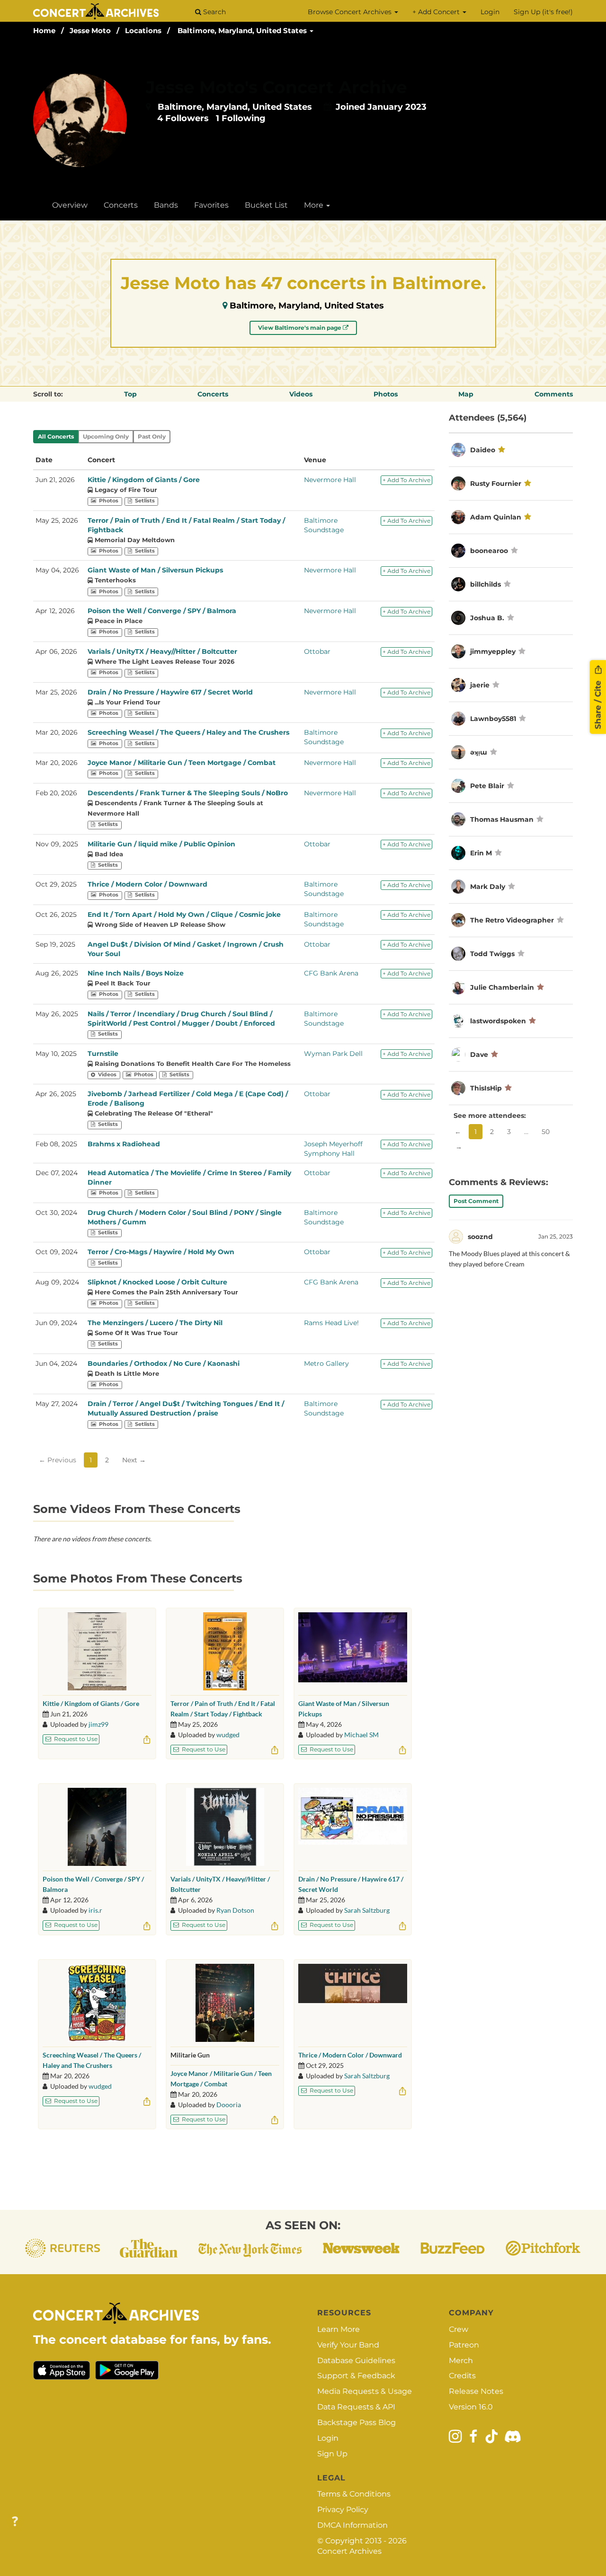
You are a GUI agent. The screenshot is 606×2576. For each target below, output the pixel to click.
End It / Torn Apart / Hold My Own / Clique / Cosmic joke (184, 914)
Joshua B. (487, 618)
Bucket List (266, 205)
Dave (479, 1055)
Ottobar (317, 651)
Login (490, 12)
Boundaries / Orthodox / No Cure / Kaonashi (164, 1363)
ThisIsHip (486, 1088)
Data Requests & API (356, 2407)
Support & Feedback (356, 2376)
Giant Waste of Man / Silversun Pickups (155, 570)
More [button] (315, 205)
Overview (70, 205)
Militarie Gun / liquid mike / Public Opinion (161, 844)
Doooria (229, 2105)
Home (44, 31)
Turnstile (103, 1054)
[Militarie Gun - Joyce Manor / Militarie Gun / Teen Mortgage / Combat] (225, 2003)
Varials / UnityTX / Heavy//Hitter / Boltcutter (162, 651)
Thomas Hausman (502, 819)
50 (546, 1132)
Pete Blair (487, 786)
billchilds (486, 584)
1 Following (241, 118)
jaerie (480, 685)
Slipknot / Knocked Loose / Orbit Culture (157, 1282)
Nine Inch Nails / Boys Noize (136, 973)
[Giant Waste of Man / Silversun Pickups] (353, 1651)
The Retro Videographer (512, 920)
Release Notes (476, 2391)
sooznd (480, 1237)
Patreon (464, 2345)
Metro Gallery (326, 1363)
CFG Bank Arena (331, 973)
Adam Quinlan (496, 517)
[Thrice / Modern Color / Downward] (353, 2003)
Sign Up (332, 2454)
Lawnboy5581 (493, 719)
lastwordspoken (498, 1021)
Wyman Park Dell (333, 1054)
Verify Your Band (348, 2345)
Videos (301, 394)
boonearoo (489, 551)
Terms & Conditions (354, 2494)
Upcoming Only (106, 436)
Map (466, 394)
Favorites (211, 205)
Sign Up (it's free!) (543, 12)
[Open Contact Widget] (15, 2522)
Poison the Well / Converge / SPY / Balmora (162, 611)
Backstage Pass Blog (356, 2422)
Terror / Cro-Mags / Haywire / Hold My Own (161, 1252)
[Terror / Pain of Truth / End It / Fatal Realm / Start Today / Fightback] (225, 1651)
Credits (462, 2376)
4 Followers (183, 118)
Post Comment (476, 1201)
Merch (461, 2361)
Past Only (152, 436)
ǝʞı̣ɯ (479, 752)
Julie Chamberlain (502, 987)
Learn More (339, 2329)
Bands (166, 205)
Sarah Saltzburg (367, 1910)
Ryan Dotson (235, 1910)
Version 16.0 (471, 2407)
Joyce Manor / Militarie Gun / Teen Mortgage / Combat (182, 763)
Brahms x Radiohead (124, 1144)
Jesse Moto (90, 31)
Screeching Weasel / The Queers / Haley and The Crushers (188, 732)
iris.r (95, 1910)
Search (214, 12)
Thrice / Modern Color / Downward (147, 884)
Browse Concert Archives (351, 12)
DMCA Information (352, 2525)
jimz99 (98, 1724)
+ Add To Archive (406, 480)
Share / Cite (598, 704)
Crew (459, 2329)
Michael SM (361, 1735)
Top (130, 394)
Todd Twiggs (492, 954)
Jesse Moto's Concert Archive (276, 87)
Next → (134, 1460)
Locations (143, 31)
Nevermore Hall (330, 480)
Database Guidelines (356, 2361)
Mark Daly (488, 887)
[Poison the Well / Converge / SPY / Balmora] (97, 1827)
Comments (554, 394)
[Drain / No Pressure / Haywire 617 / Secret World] (353, 1827)
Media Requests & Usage (365, 2391)
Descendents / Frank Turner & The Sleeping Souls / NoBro (188, 793)
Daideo (483, 450)
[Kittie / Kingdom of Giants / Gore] (97, 1651)
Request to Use (75, 1739)
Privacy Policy (343, 2510)
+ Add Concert (437, 12)
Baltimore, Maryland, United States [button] (243, 31)
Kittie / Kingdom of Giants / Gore (144, 480)
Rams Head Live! (331, 1323)
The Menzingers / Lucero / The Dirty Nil (155, 1323)
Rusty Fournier (496, 484)
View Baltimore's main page (300, 328)
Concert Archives (349, 2551)
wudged (228, 1735)
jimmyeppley (493, 651)
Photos (386, 394)
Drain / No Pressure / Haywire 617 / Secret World (170, 692)
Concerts (121, 205)
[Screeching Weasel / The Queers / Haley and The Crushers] (97, 2003)
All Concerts (56, 436)
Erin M (481, 853)
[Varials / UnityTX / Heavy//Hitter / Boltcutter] (225, 1827)
